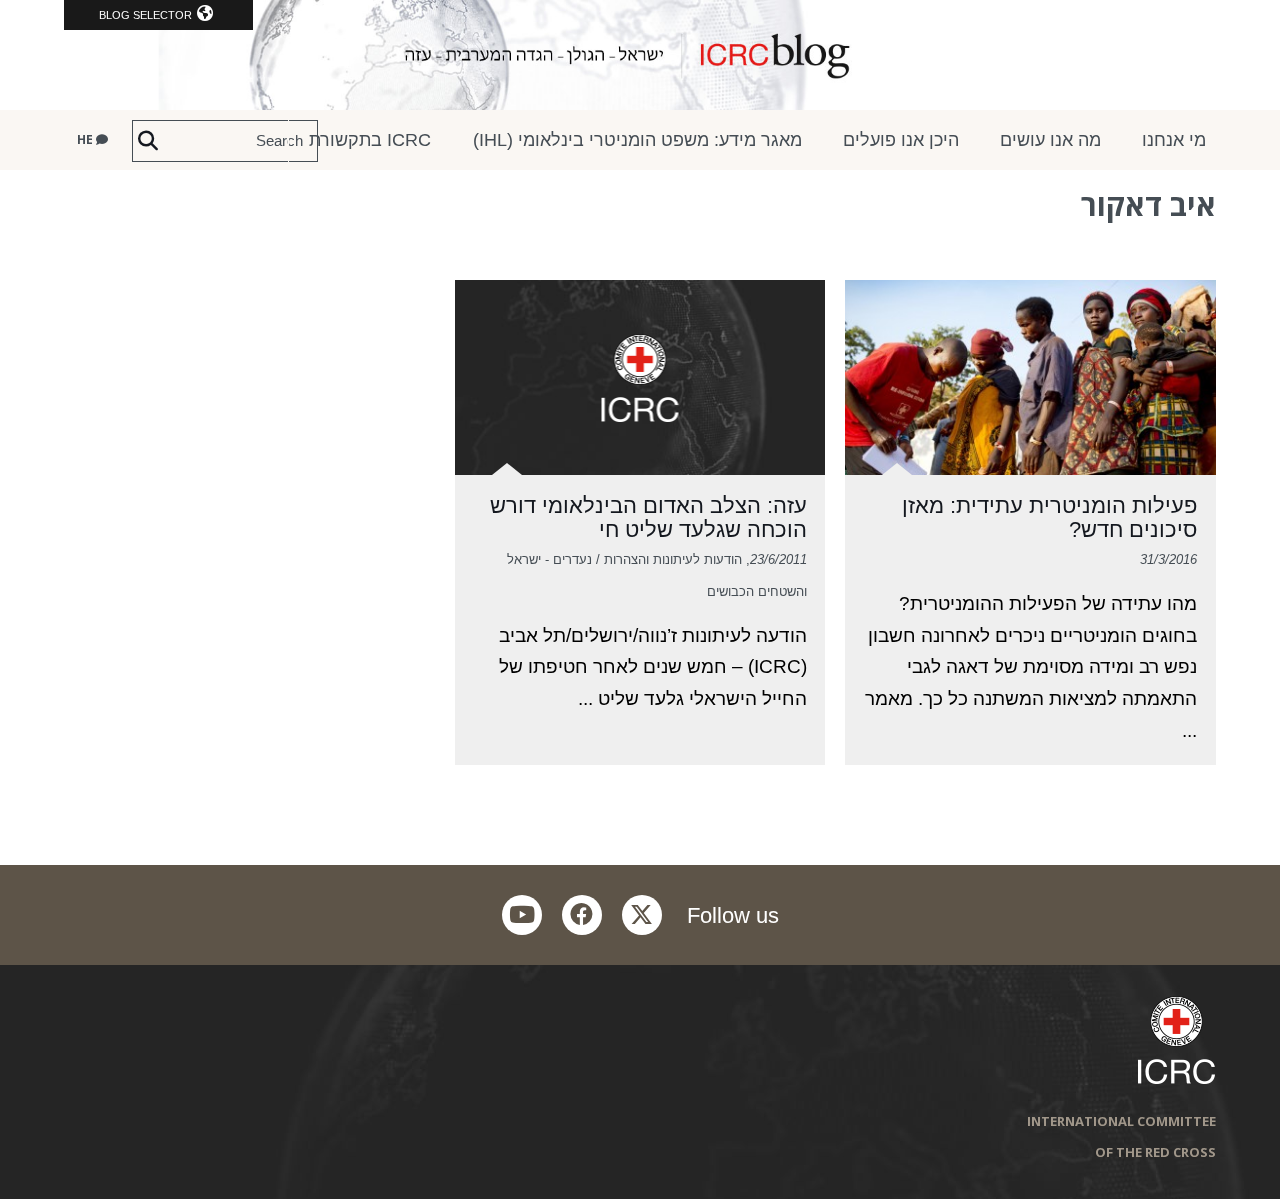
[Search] (148, 141)
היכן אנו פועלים (901, 140)
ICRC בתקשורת (370, 140)
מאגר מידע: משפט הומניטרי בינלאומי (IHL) (637, 140)
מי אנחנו (1174, 140)
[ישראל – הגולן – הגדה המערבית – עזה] (640, 55)
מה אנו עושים (1050, 140)
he (86, 139)
